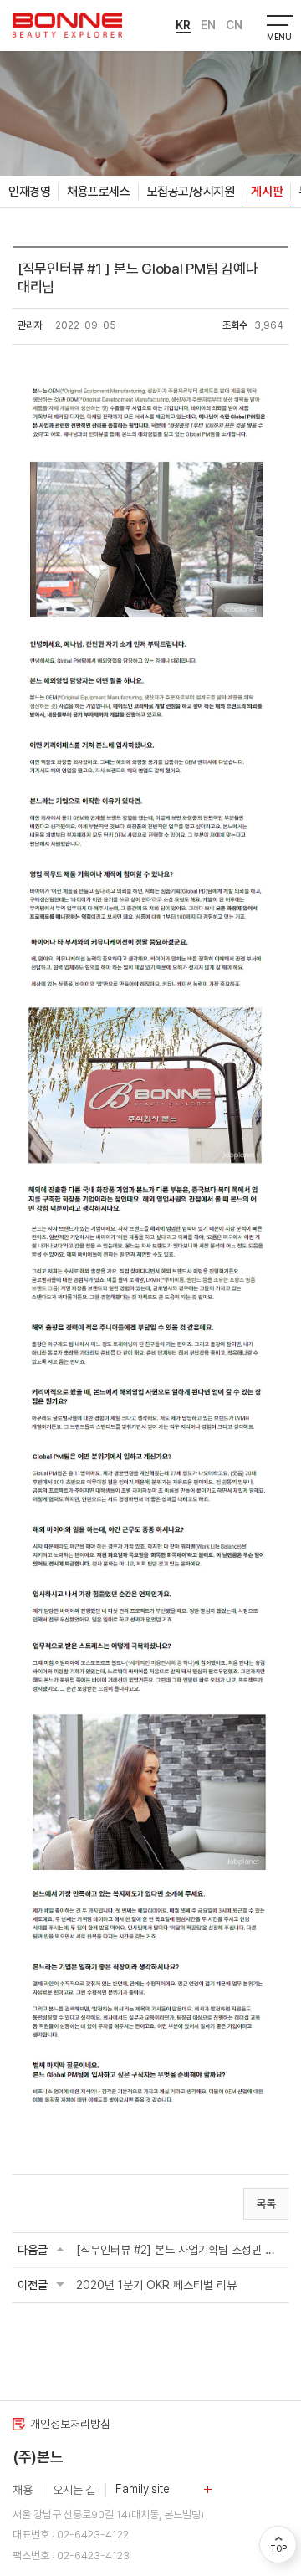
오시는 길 (74, 2490)
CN (234, 25)
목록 (266, 2204)
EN (208, 25)
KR (183, 25)
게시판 (267, 192)
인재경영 (29, 192)
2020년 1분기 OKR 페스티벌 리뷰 (156, 2285)
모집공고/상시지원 (191, 192)
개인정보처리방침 (70, 2424)
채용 (23, 2490)
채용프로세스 (98, 192)
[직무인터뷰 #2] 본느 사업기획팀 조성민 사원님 (180, 2250)
